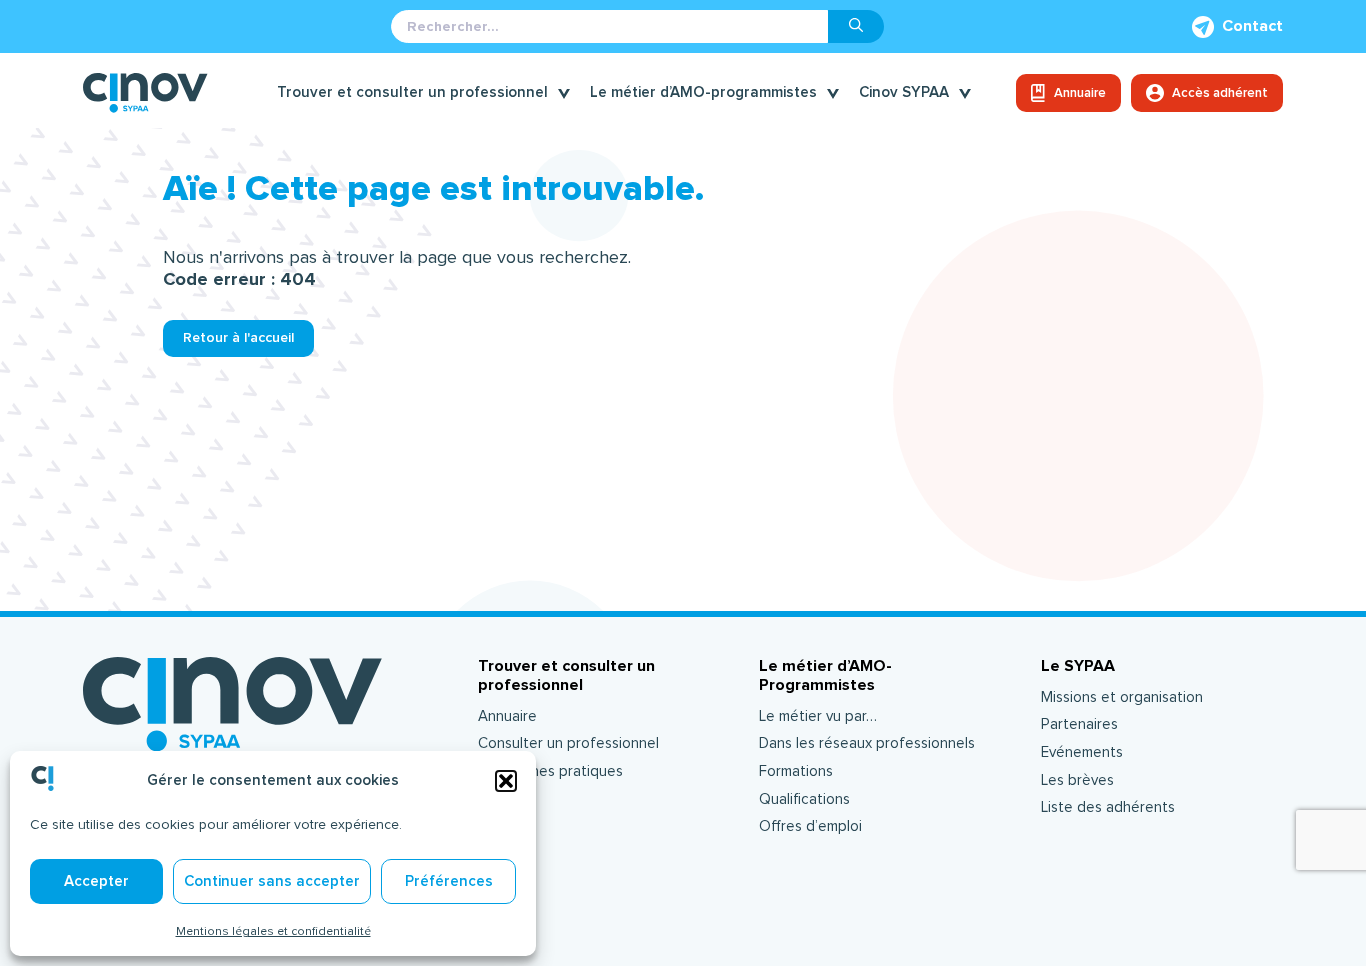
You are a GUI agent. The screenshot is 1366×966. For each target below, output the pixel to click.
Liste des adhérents (1108, 807)
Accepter (96, 881)
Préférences (449, 881)
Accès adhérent (1220, 93)
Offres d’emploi (810, 826)
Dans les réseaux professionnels (867, 743)
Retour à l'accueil (238, 337)
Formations (796, 771)
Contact (1252, 26)
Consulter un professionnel (568, 743)
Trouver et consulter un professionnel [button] (412, 92)
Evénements (1082, 752)
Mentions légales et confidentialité (273, 931)
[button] (506, 781)
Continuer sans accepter (272, 881)
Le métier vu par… (818, 716)
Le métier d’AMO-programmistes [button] (703, 92)
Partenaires (1079, 724)
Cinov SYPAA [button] (904, 92)
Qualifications (804, 799)
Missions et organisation (1122, 697)
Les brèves (1077, 780)
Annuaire (1080, 93)
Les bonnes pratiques (550, 771)
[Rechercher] (856, 26)
